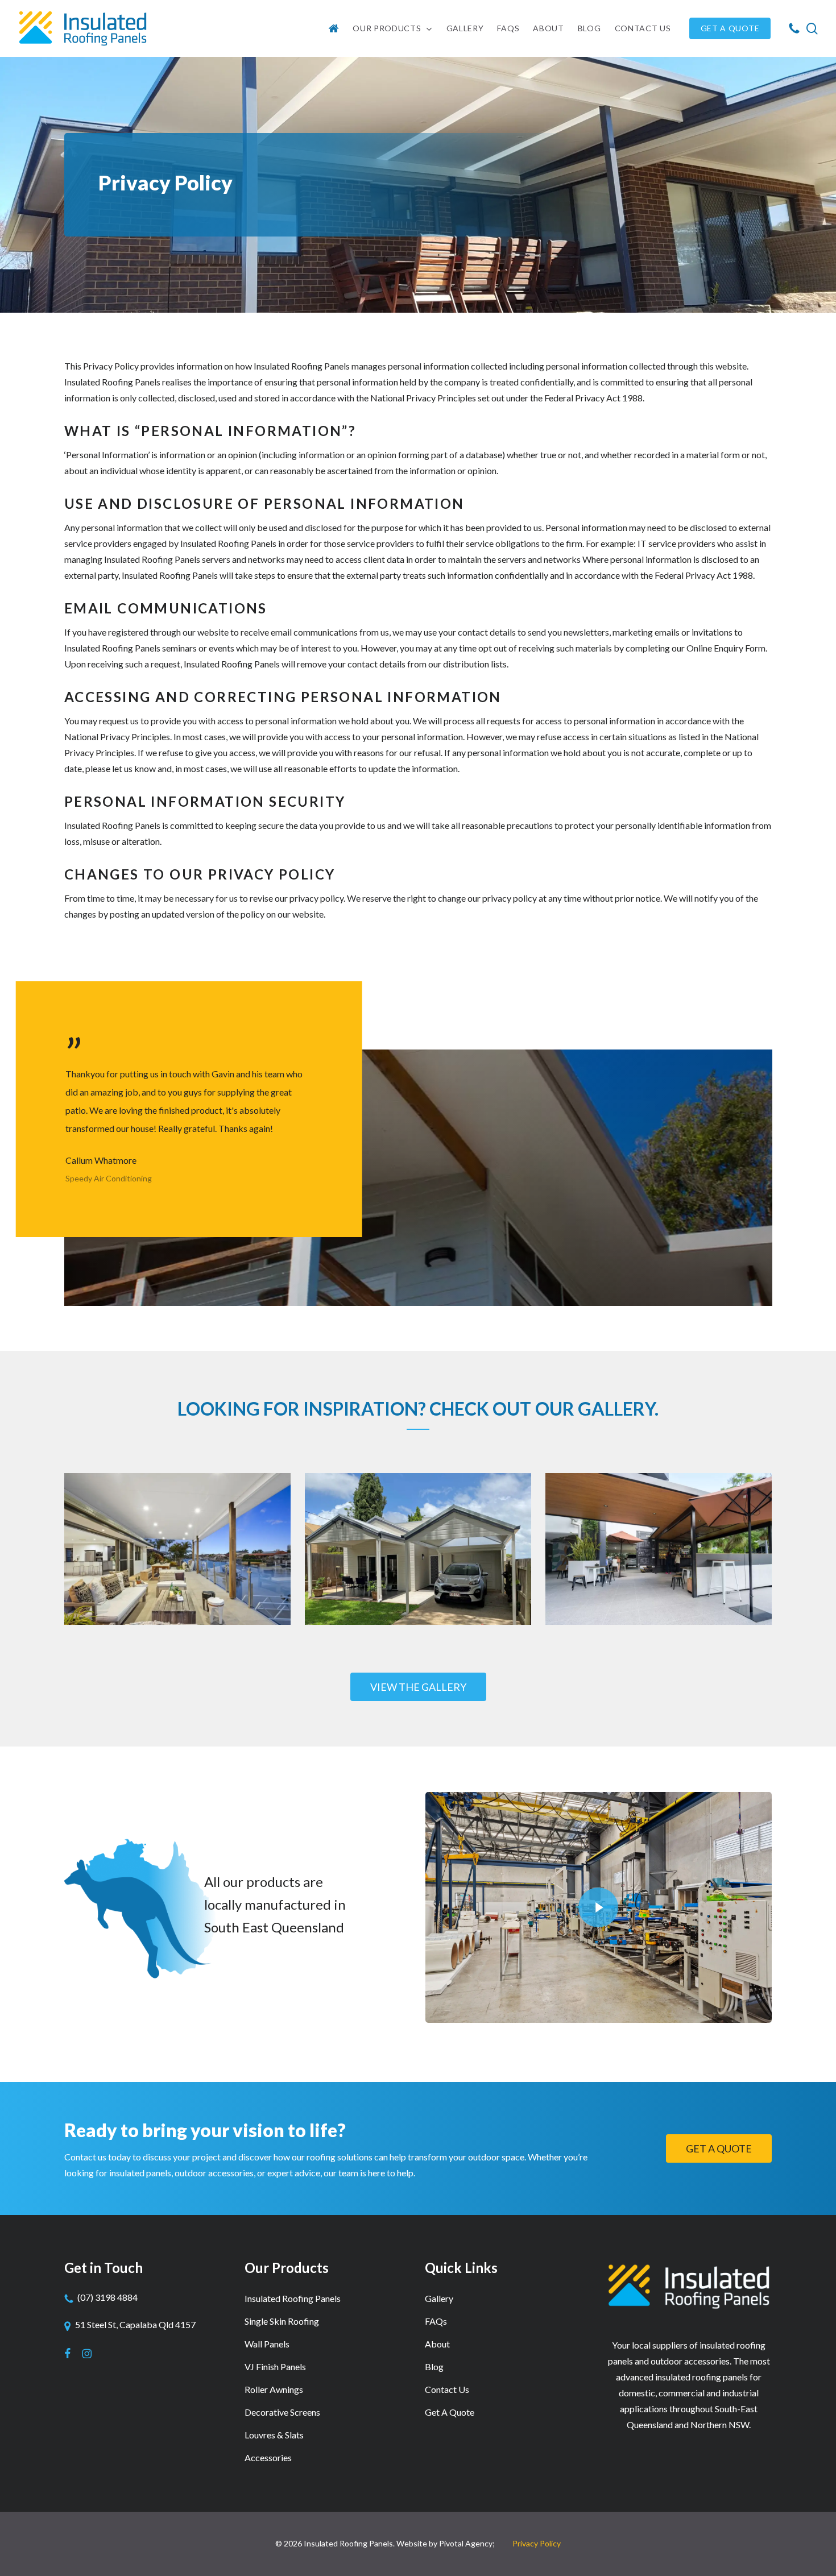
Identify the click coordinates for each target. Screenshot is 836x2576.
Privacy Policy (537, 2543)
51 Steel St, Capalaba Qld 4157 (135, 2324)
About (437, 2344)
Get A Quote (450, 2412)
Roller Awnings (274, 2389)
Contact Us (447, 2389)
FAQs (436, 2321)
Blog (434, 2366)
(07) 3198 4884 (107, 2297)
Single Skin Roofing (282, 2321)
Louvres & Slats (274, 2435)
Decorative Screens (282, 2412)
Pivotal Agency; (467, 2543)
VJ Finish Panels (275, 2366)
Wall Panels (267, 2344)
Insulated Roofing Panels (293, 2298)
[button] (418, 1687)
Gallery (439, 2298)
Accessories (268, 2457)
